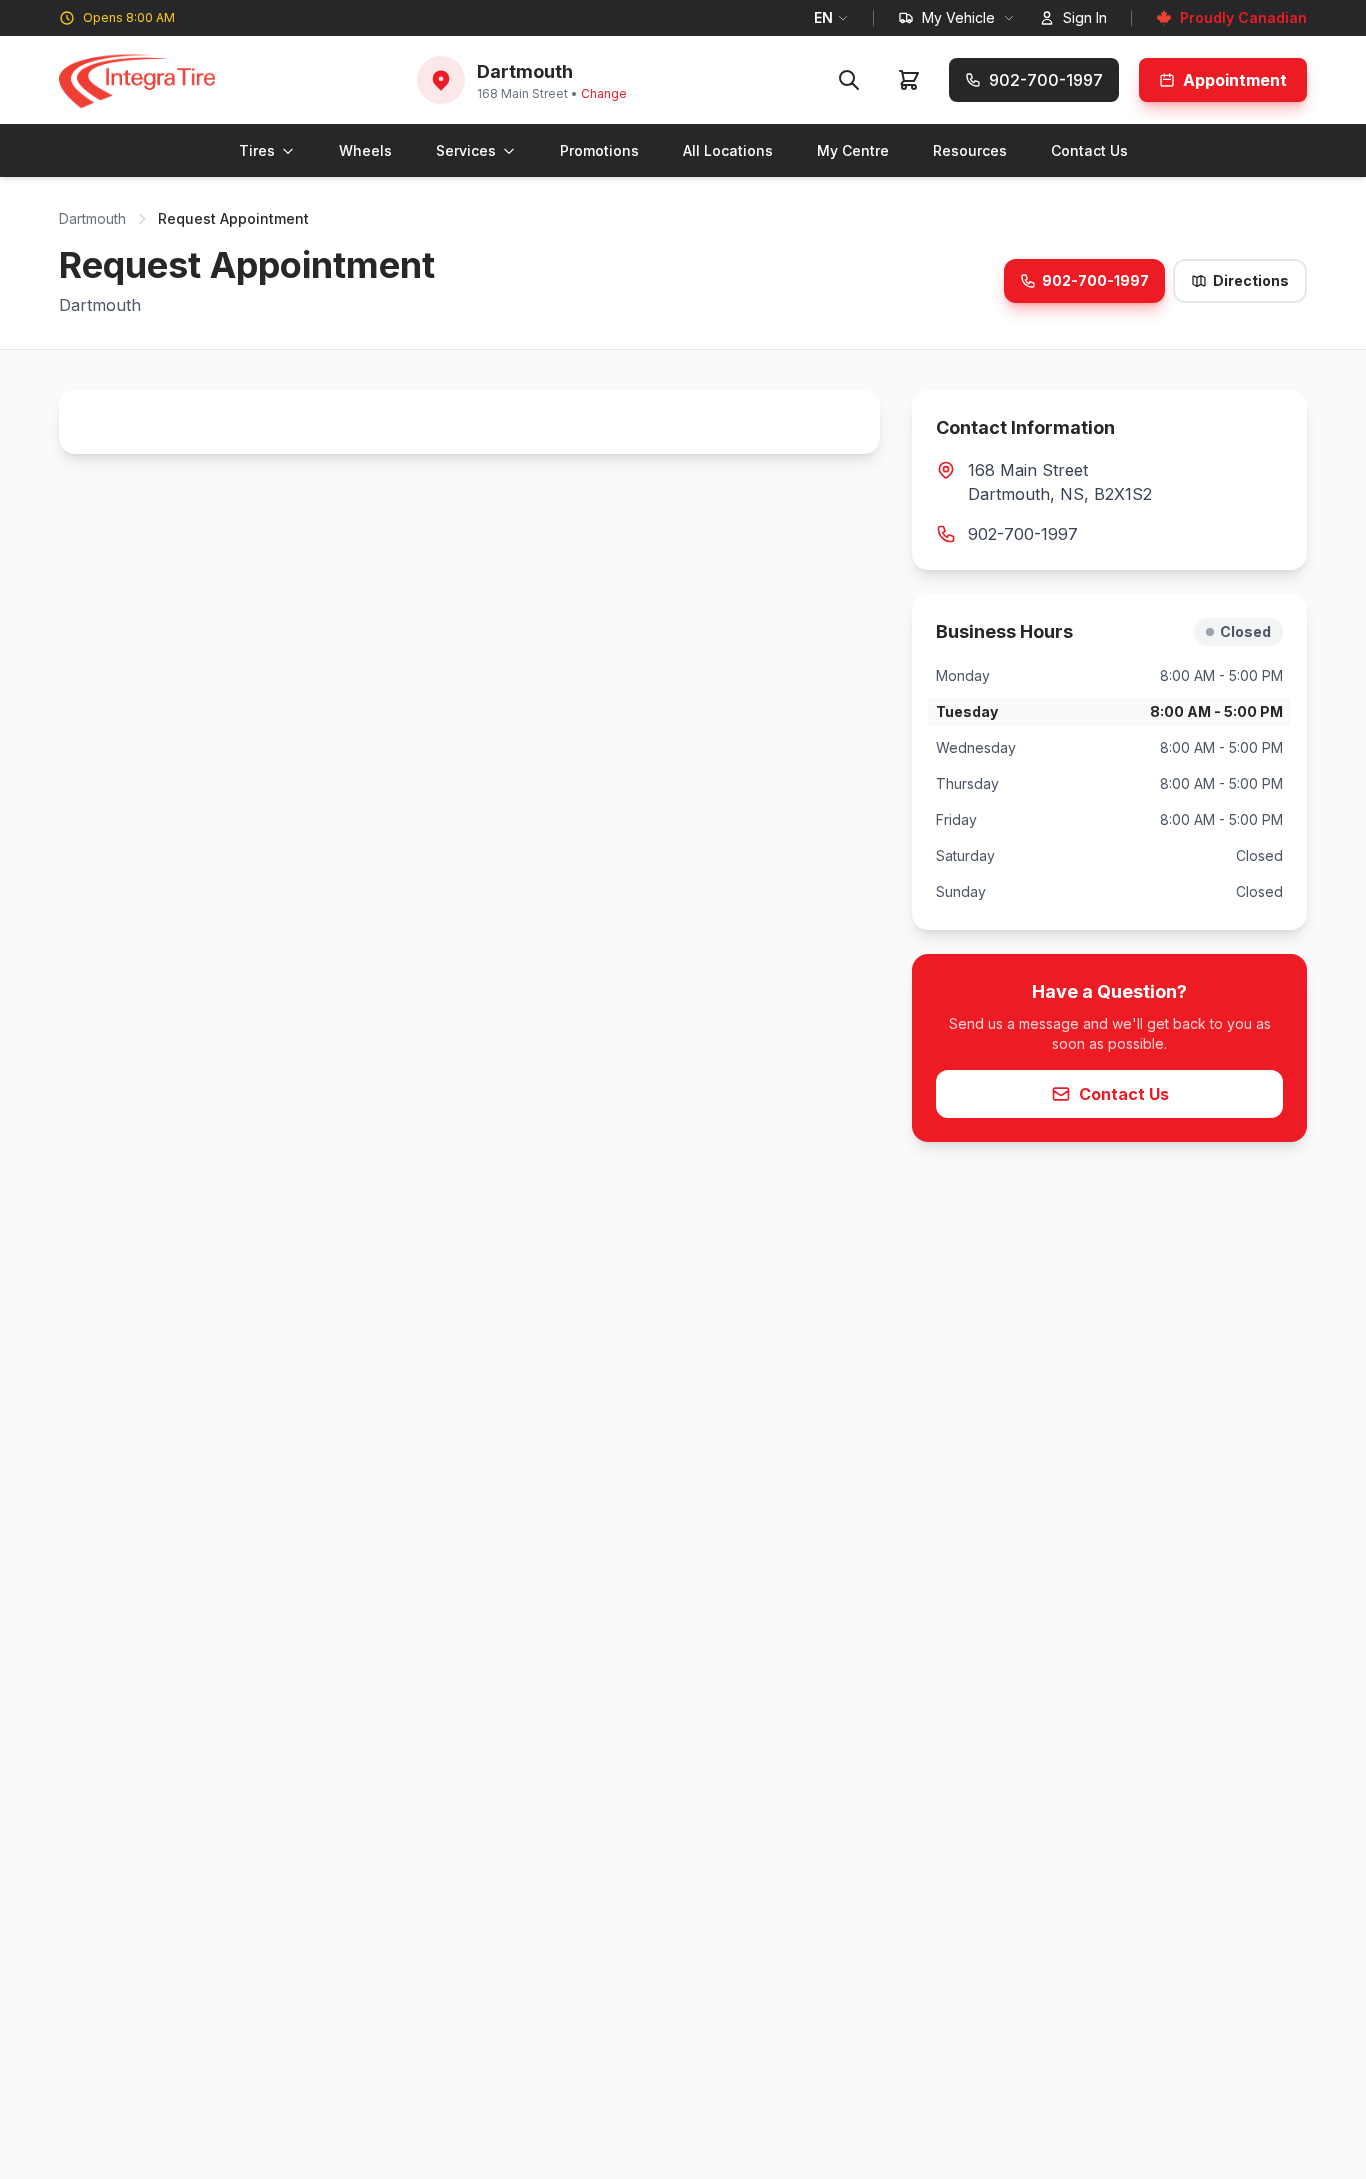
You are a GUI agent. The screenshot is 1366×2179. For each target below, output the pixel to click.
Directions (1251, 280)
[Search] (849, 80)
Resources (970, 150)
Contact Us (1089, 150)
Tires (257, 150)
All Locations (728, 150)
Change (604, 93)
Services (466, 150)
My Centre (853, 150)
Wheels (365, 150)
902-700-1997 (1095, 280)
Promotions (599, 150)
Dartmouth (92, 218)
